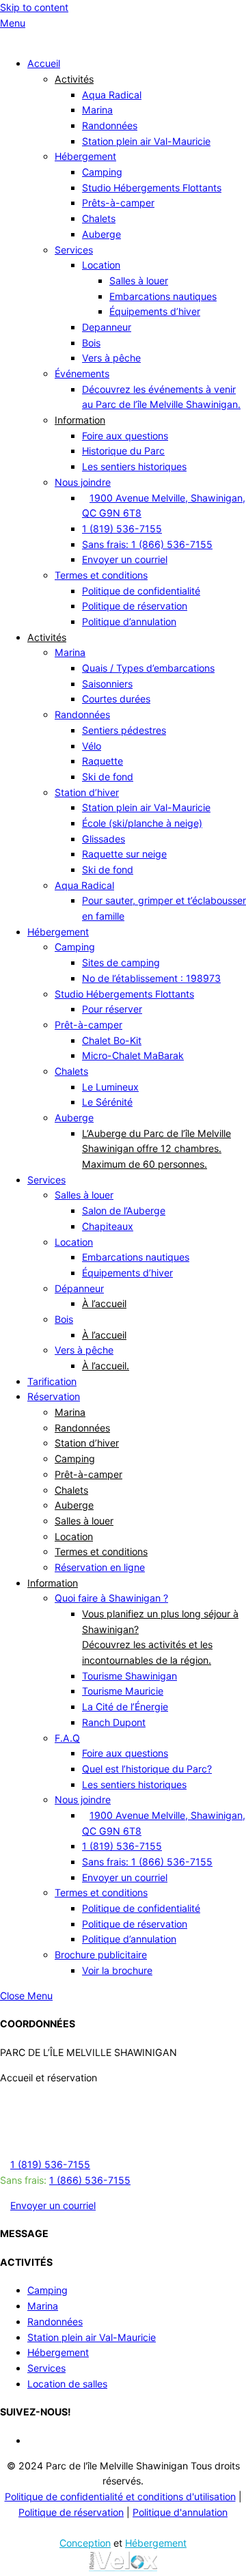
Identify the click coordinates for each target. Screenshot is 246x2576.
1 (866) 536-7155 (90, 2180)
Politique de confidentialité (141, 591)
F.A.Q (67, 1738)
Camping (102, 172)
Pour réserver (112, 1009)
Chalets (99, 218)
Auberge (101, 234)
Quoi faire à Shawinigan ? (111, 1598)
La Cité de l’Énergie (125, 1707)
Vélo (92, 746)
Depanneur (107, 327)
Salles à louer (139, 280)
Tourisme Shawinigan (129, 1676)
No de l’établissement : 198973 (151, 978)
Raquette (102, 761)
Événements (82, 373)
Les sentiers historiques (134, 466)
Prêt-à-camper (88, 1025)
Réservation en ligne (100, 1567)
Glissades (104, 839)
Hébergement (85, 156)
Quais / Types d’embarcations (148, 668)
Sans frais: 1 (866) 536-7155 (147, 544)
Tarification (52, 1381)
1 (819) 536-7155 (122, 529)
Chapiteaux (108, 1226)
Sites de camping (121, 962)
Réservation (54, 1396)
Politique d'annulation (180, 2512)
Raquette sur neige (124, 854)
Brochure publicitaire (101, 1955)
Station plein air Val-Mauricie (146, 141)
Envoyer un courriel (125, 559)
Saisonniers (107, 684)
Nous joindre (83, 482)
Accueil (44, 63)
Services (74, 250)
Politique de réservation (135, 606)
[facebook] (32, 2440)
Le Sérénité (107, 1102)
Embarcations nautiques (163, 296)
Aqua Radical (112, 95)
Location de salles (67, 2384)
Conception (85, 2543)
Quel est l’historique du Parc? (147, 1769)
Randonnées (110, 125)
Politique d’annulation (129, 621)
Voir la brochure (117, 1970)
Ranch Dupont (114, 1722)
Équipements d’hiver (155, 311)
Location (101, 265)
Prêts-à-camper (118, 203)
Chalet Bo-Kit (112, 1040)
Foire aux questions (125, 436)
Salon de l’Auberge (124, 1210)
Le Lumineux (110, 1087)
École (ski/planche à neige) (142, 823)
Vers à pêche (111, 358)
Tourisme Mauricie (123, 1691)
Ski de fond (108, 777)
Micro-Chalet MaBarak (133, 1055)
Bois (91, 343)
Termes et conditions (101, 575)
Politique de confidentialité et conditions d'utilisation (120, 2496)
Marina (97, 110)
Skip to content (34, 7)
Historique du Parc (123, 451)
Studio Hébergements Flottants (152, 188)
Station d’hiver (87, 792)
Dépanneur (79, 1288)
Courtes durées (116, 699)
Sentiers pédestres (124, 730)
